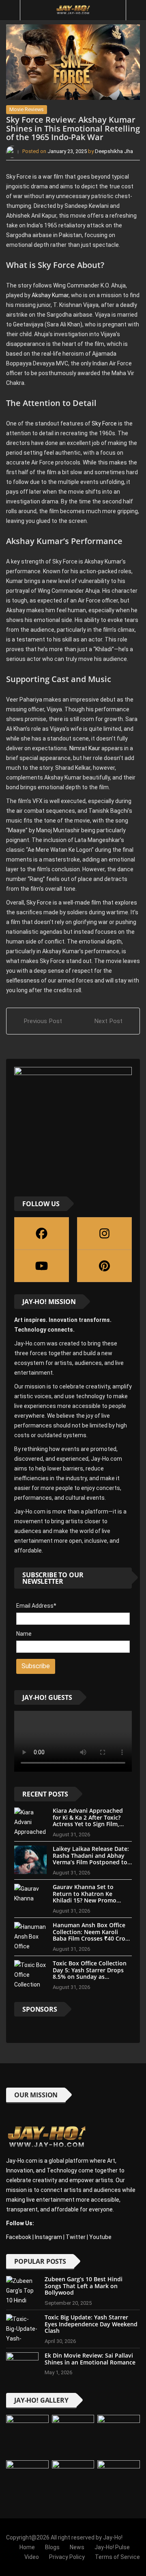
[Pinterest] (104, 1266)
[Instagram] (104, 1233)
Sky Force (104, 423)
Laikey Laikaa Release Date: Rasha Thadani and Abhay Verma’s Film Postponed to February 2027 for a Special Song (91, 1862)
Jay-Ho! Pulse (112, 2547)
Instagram (48, 2237)
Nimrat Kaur (85, 748)
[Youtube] (42, 1266)
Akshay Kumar (49, 295)
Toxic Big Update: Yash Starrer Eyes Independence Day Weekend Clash (91, 2324)
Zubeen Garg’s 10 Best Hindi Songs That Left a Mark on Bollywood (84, 2286)
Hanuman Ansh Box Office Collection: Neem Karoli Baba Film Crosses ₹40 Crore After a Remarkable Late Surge (92, 1939)
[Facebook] (42, 1233)
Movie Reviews (27, 109)
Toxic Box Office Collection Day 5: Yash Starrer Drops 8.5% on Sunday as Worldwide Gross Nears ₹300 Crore (90, 1977)
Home (27, 2547)
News (77, 2547)
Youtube (100, 2237)
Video (32, 2557)
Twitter (76, 2237)
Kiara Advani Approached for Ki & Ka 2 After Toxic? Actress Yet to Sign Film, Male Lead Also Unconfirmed (88, 1824)
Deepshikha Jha (114, 151)
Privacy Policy (67, 2557)
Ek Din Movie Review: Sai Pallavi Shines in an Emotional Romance (90, 2359)
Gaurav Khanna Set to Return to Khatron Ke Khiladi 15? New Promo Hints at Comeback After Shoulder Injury (87, 1900)
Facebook (19, 2237)
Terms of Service (117, 2557)
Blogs (52, 2547)
